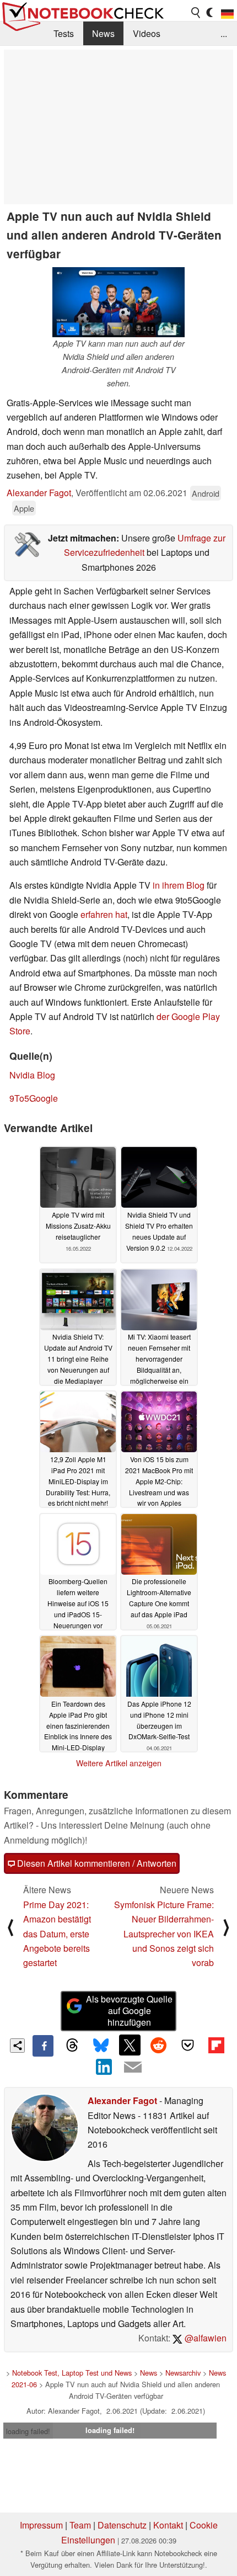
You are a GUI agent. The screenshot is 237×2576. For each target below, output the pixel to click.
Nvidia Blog (32, 1075)
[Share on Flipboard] (216, 2045)
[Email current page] (133, 2068)
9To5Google (34, 1098)
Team (80, 2525)
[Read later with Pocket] (187, 2045)
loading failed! (28, 2431)
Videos (147, 33)
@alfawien (204, 2338)
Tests (64, 33)
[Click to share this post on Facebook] (43, 2046)
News (103, 33)
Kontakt (168, 2525)
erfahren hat (104, 914)
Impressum (41, 2525)
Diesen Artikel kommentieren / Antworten (96, 1863)
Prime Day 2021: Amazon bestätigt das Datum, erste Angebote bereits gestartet (57, 1934)
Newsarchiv (183, 2373)
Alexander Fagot (39, 493)
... (224, 33)
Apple (24, 508)
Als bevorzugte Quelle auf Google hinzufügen (129, 2011)
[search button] (196, 13)
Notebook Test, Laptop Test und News (72, 2373)
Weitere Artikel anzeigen (119, 1763)
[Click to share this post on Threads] (72, 2046)
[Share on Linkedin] (104, 2067)
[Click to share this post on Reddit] (159, 2045)
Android (206, 493)
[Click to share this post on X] (130, 2045)
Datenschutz (122, 2525)
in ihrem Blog (179, 885)
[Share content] (17, 2046)
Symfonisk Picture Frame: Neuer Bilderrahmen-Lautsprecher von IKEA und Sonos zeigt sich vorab (164, 1934)
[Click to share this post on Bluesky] (101, 2046)
